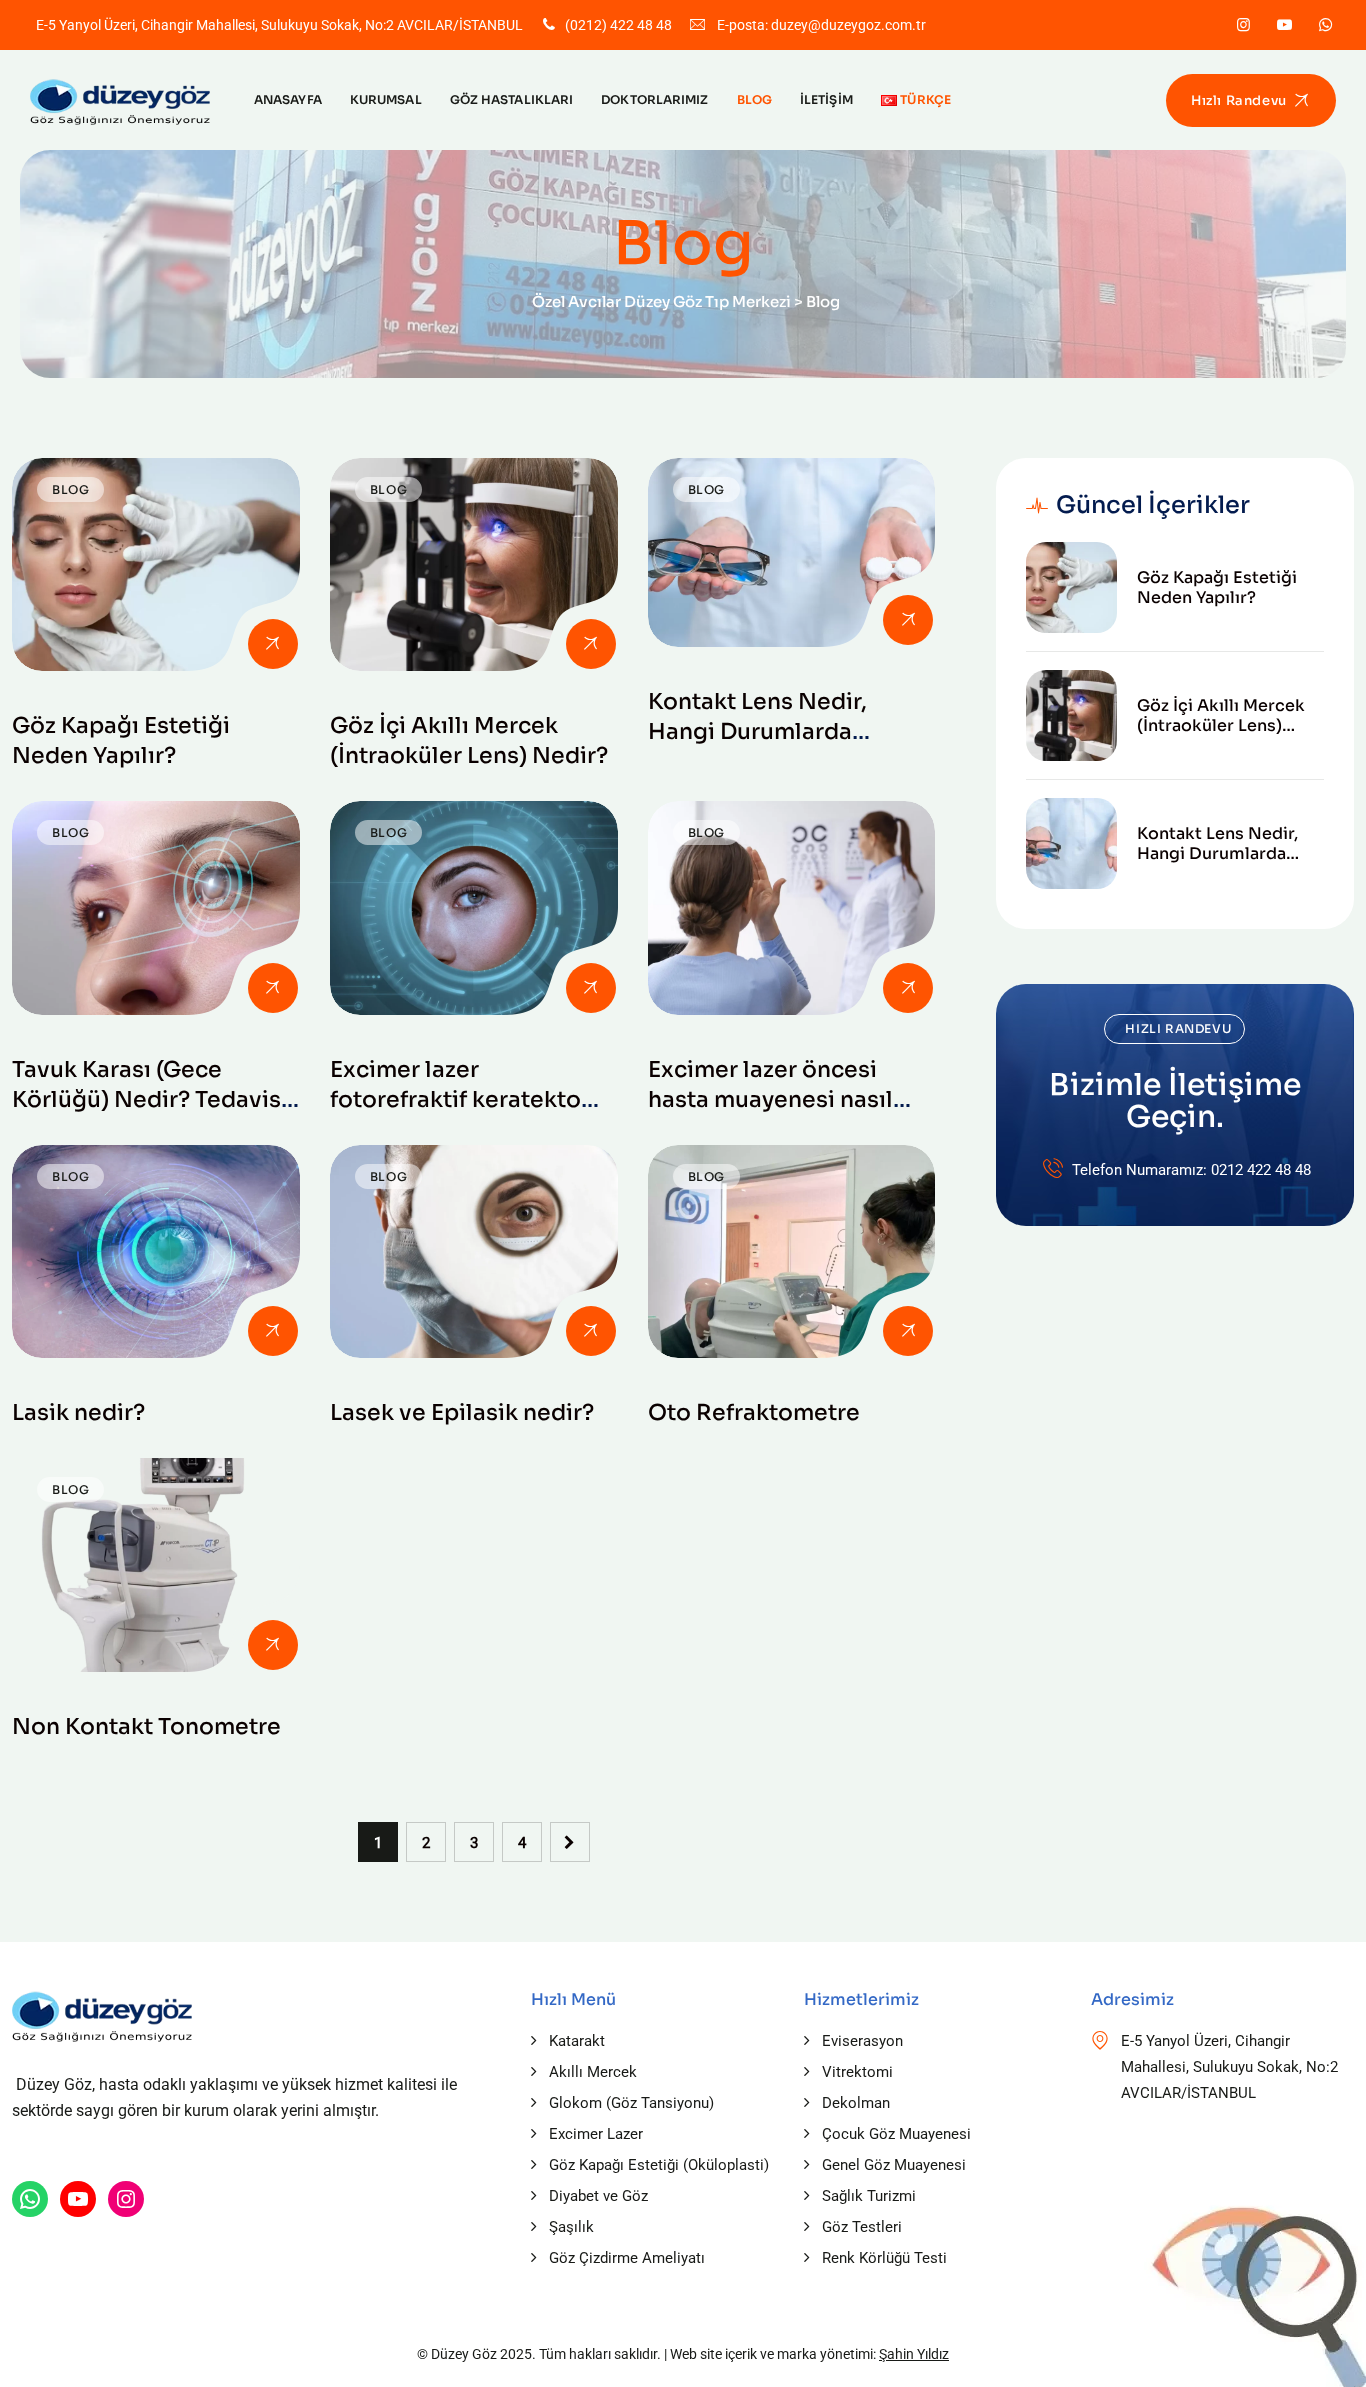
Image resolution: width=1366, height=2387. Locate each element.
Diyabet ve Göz (598, 2196)
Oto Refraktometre (754, 1412)
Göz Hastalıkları (512, 99)
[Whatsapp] (1325, 25)
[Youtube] (1284, 25)
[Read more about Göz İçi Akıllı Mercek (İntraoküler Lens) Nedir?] (474, 564)
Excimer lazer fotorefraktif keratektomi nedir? (469, 1099)
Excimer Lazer (596, 2134)
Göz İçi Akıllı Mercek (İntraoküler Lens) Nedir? (1221, 716)
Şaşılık (571, 2227)
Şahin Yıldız (914, 2354)
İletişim (826, 99)
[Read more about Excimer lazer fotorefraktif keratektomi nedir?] (474, 907)
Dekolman (856, 2103)
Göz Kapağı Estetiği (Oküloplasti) (659, 2165)
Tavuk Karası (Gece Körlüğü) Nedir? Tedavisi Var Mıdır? (150, 1099)
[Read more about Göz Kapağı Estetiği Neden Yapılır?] (156, 564)
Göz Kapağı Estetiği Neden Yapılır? (1217, 588)
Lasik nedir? (78, 1412)
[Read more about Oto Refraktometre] (792, 1251)
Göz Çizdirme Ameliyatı (627, 2258)
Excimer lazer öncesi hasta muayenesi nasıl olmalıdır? (770, 1099)
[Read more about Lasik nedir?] (156, 1251)
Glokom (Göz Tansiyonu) (631, 2103)
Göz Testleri (862, 2227)
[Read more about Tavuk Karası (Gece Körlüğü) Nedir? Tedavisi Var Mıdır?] (156, 907)
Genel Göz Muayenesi (894, 2165)
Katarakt (577, 2041)
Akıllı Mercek (593, 2072)
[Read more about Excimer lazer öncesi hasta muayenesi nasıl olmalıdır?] (792, 907)
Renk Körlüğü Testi (884, 2258)
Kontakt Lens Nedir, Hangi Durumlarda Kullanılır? (757, 731)
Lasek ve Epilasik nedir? (462, 1412)
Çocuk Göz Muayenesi (896, 2134)
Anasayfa (288, 99)
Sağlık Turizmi (869, 2196)
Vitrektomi (857, 2072)
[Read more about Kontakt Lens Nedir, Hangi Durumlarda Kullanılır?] (792, 552)
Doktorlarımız (654, 99)
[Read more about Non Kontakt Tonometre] (156, 1564)
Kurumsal (386, 99)
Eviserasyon (862, 2041)
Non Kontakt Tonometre (146, 1726)
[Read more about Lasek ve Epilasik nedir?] (474, 1251)
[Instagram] (1243, 25)
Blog (754, 99)
